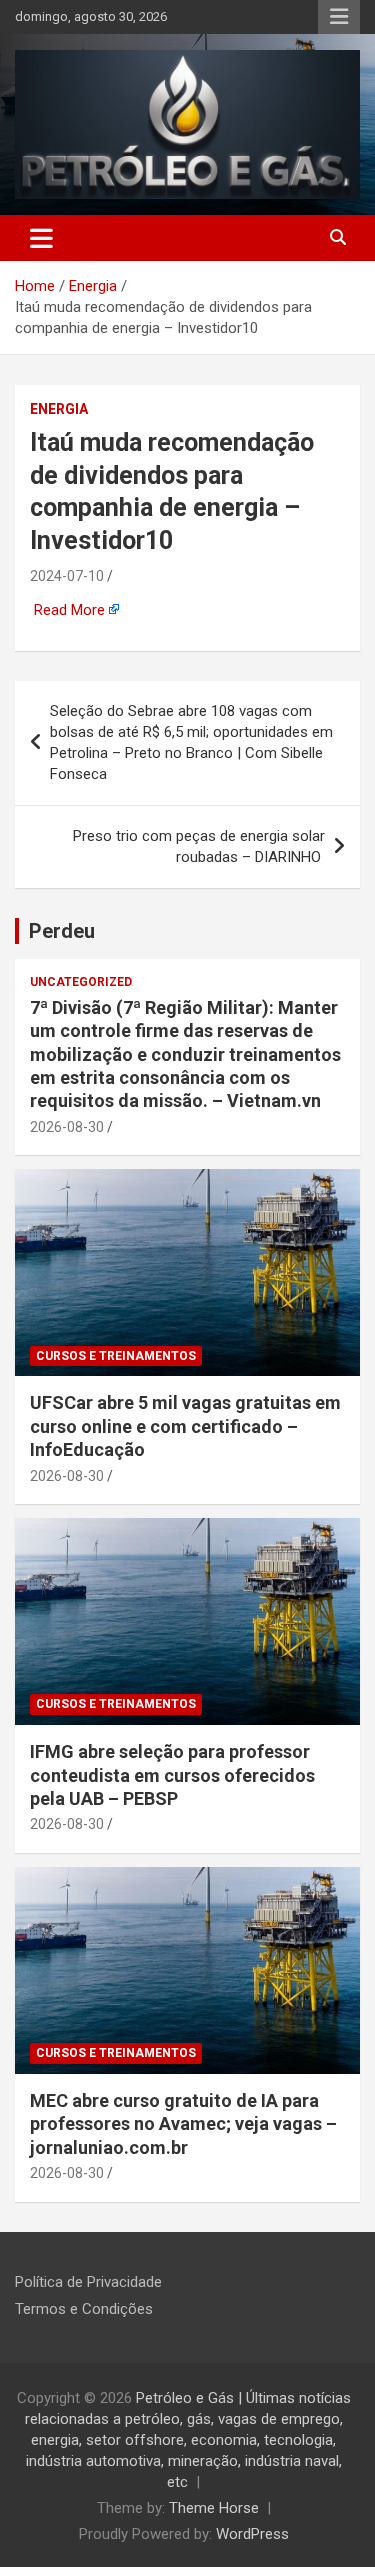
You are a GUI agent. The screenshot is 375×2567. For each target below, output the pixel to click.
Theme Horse (214, 2508)
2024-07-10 (67, 576)
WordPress (252, 2534)
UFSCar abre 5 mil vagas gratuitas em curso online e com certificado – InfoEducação (185, 1426)
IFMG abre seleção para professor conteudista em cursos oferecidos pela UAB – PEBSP (172, 1775)
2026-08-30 (67, 1127)
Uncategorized (81, 982)
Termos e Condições (84, 2309)
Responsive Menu (339, 17)
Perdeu (62, 931)
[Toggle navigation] (41, 238)
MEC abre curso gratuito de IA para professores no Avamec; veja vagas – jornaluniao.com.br (183, 2124)
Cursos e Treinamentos (116, 1356)
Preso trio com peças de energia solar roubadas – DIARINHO (199, 846)
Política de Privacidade (88, 2282)
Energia (59, 409)
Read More (69, 610)
